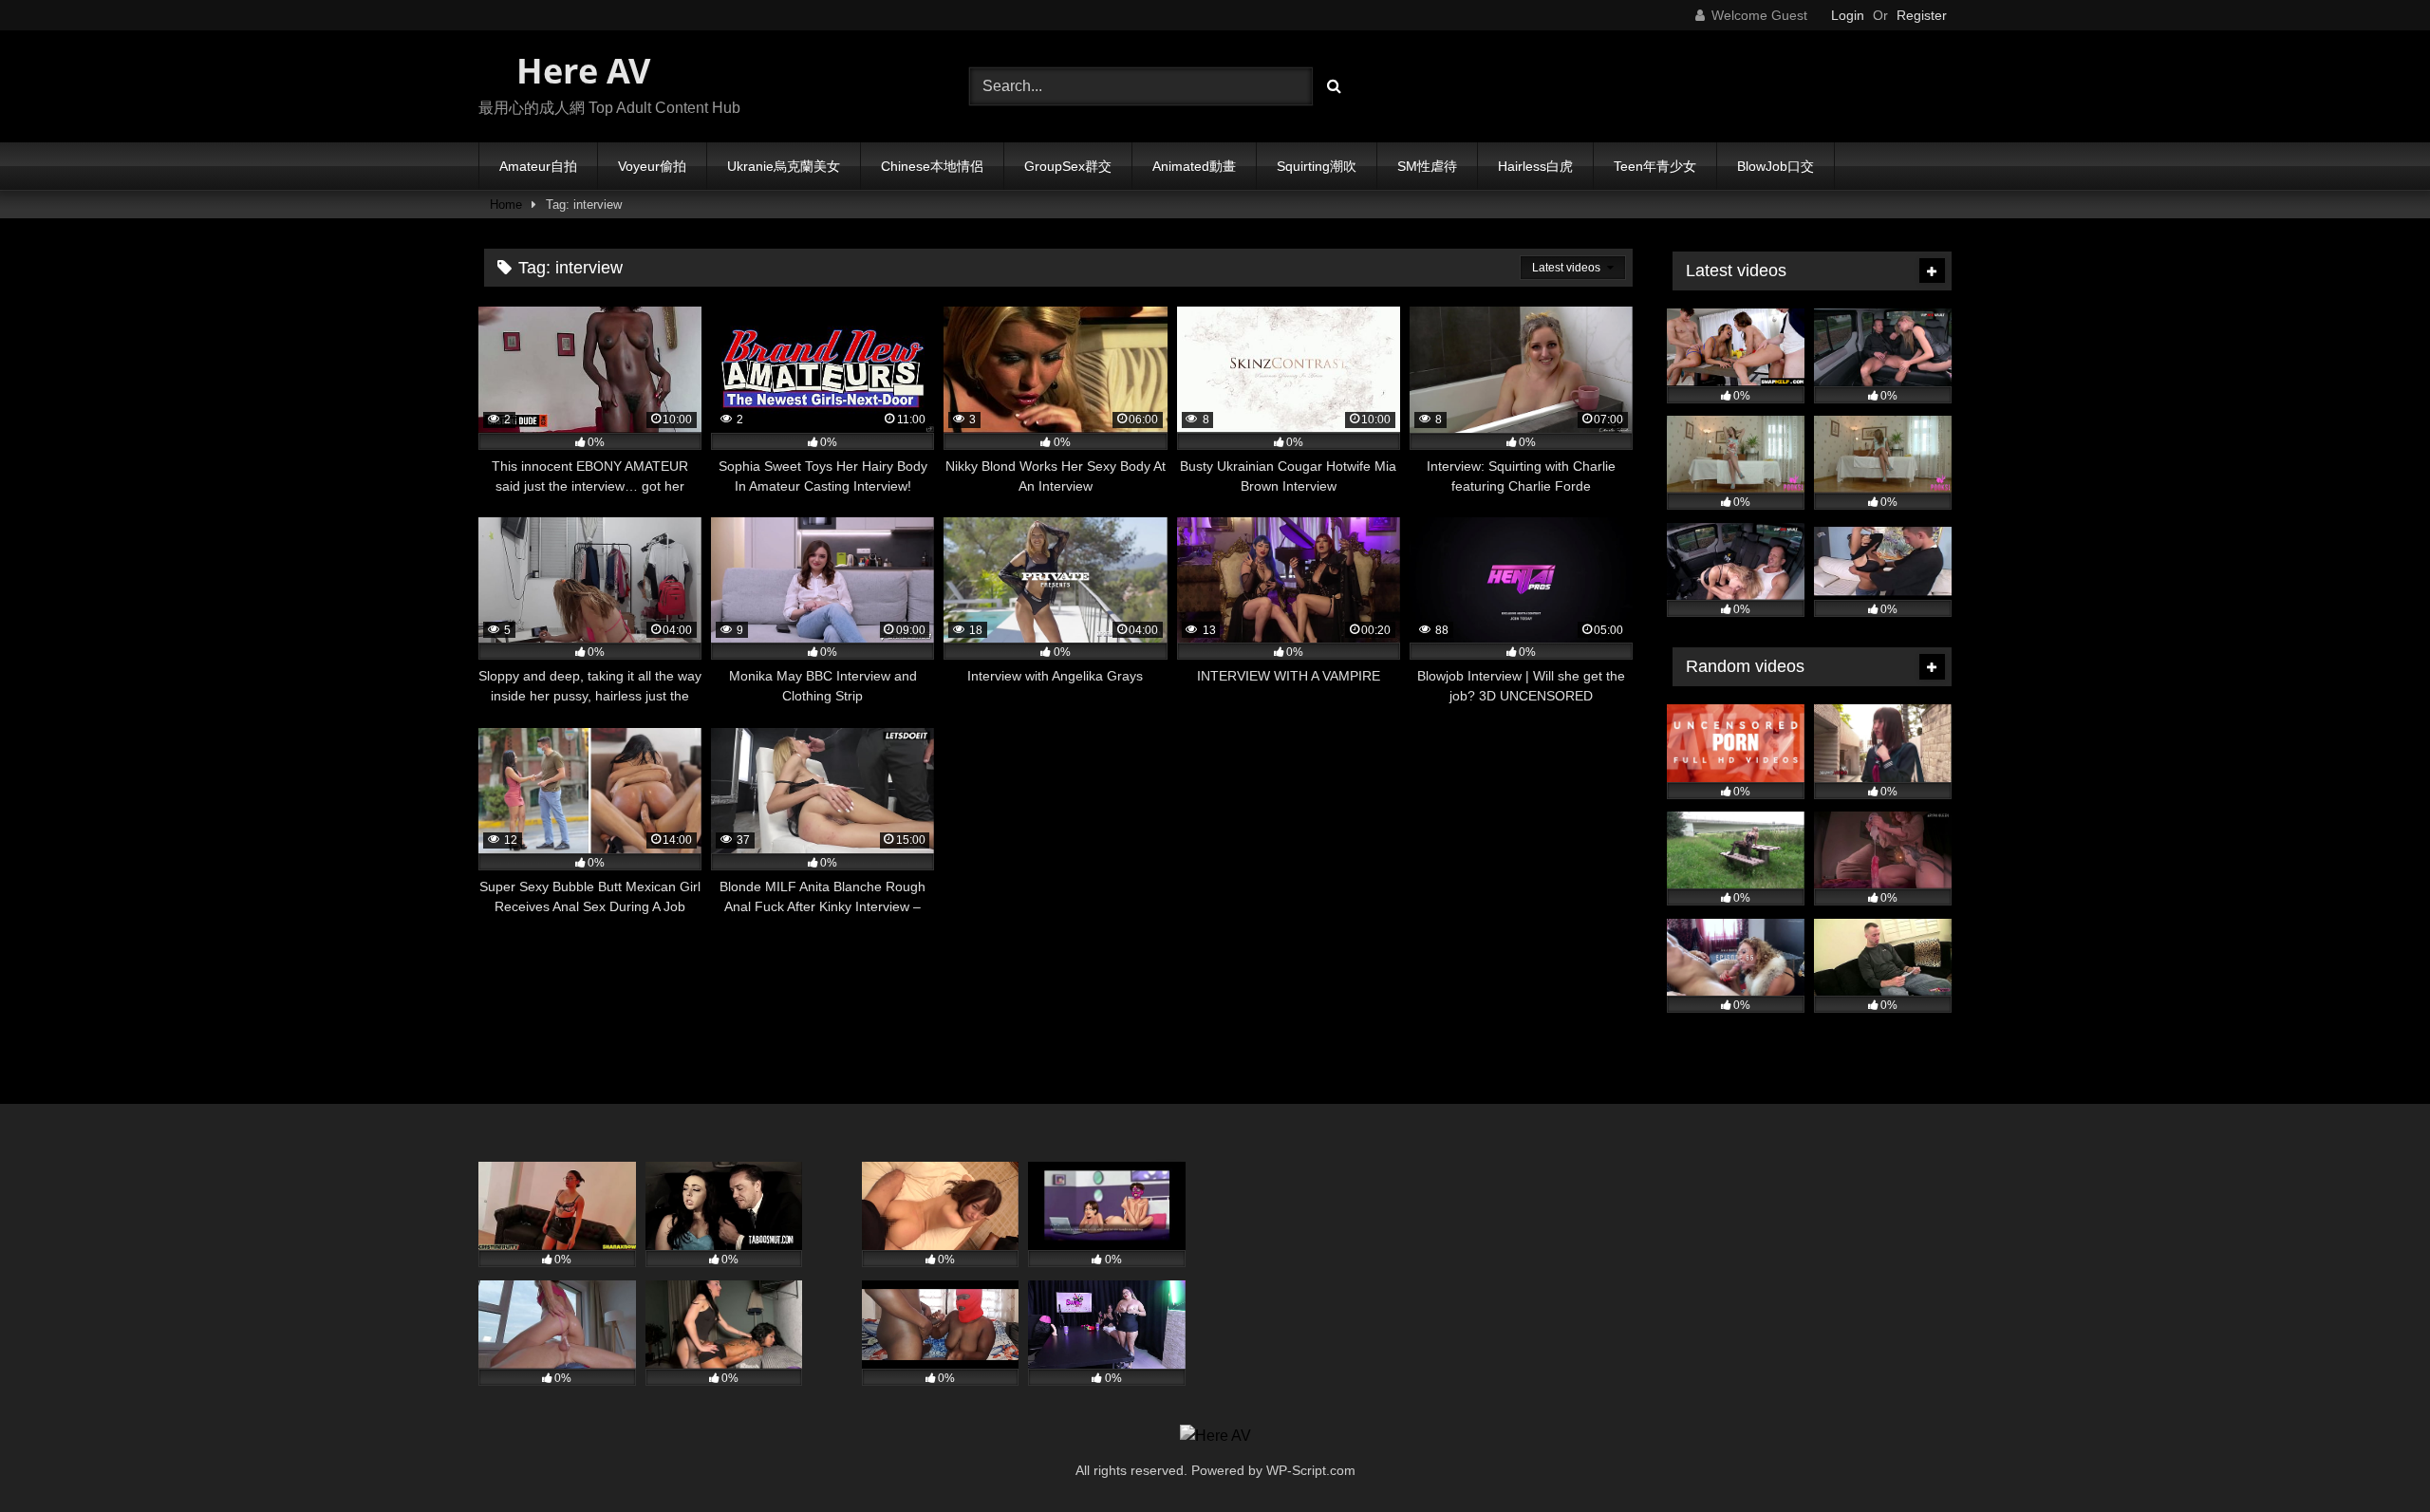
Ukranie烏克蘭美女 (784, 166)
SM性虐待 (1427, 166)
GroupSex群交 (1068, 166)
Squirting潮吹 (1317, 166)
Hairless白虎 (1535, 166)
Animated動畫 (1194, 166)
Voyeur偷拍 (652, 166)
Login (1848, 15)
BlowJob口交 (1776, 166)
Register (1922, 15)
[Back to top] (2371, 1456)
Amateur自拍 (538, 166)
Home (506, 205)
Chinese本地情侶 (932, 166)
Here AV (579, 71)
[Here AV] (1215, 1436)
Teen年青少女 (1655, 166)
